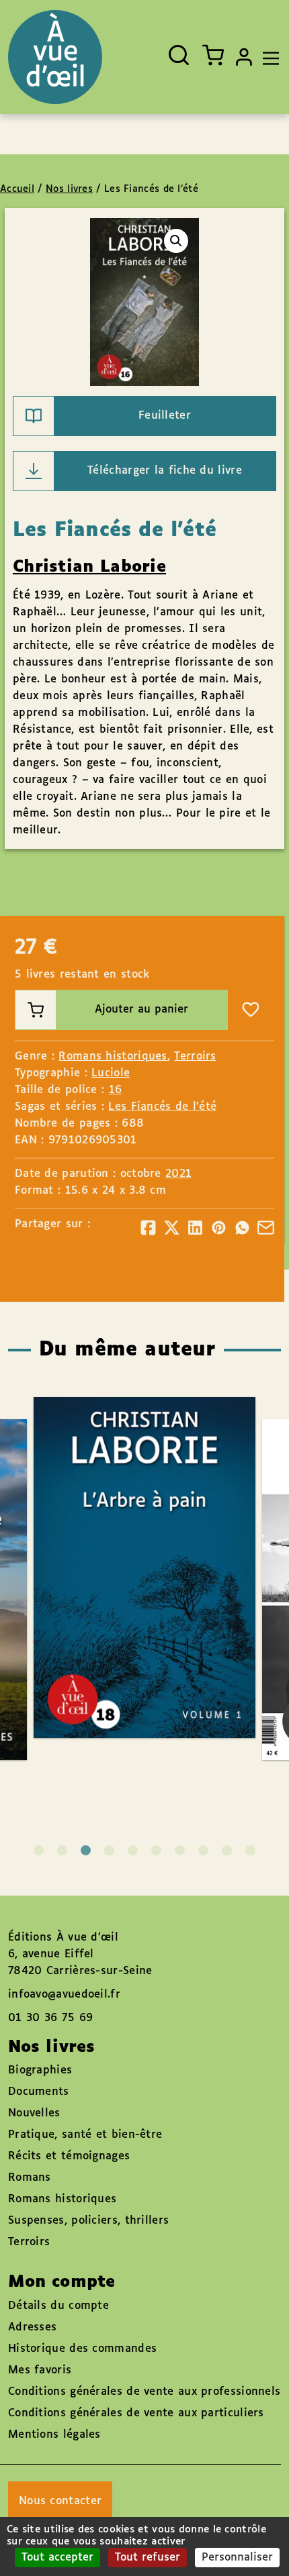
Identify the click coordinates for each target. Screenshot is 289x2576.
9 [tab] (227, 1850)
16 (116, 1090)
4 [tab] (109, 1850)
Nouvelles (34, 2113)
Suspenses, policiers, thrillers (88, 2221)
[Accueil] (55, 57)
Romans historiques (113, 1057)
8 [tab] (203, 1850)
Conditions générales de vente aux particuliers (136, 2413)
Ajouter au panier (141, 1010)
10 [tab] (250, 1850)
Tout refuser (148, 2558)
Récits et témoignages (69, 2156)
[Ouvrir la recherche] (179, 55)
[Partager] (148, 1228)
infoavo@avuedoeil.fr (64, 1995)
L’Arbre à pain (131, 1528)
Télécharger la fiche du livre (165, 471)
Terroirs (195, 1057)
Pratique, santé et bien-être (85, 2135)
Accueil (17, 189)
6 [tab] (156, 1850)
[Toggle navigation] (267, 57)
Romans (30, 2178)
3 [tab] (86, 1850)
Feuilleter (165, 416)
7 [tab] (180, 1850)
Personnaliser (237, 2558)
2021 (178, 1174)
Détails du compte (58, 2306)
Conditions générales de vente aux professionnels (144, 2392)
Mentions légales (54, 2435)
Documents (39, 2092)
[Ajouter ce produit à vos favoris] (251, 1010)
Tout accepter (57, 2558)
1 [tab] (39, 1850)
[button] (176, 241)
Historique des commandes (82, 2349)
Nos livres (69, 189)
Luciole (111, 1073)
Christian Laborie (89, 567)
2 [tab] (62, 1850)
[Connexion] (244, 57)
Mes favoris (40, 2370)
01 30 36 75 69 (50, 2018)
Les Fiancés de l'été (162, 1107)
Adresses (32, 2327)
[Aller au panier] (213, 55)
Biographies (40, 2070)
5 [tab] (133, 1850)
